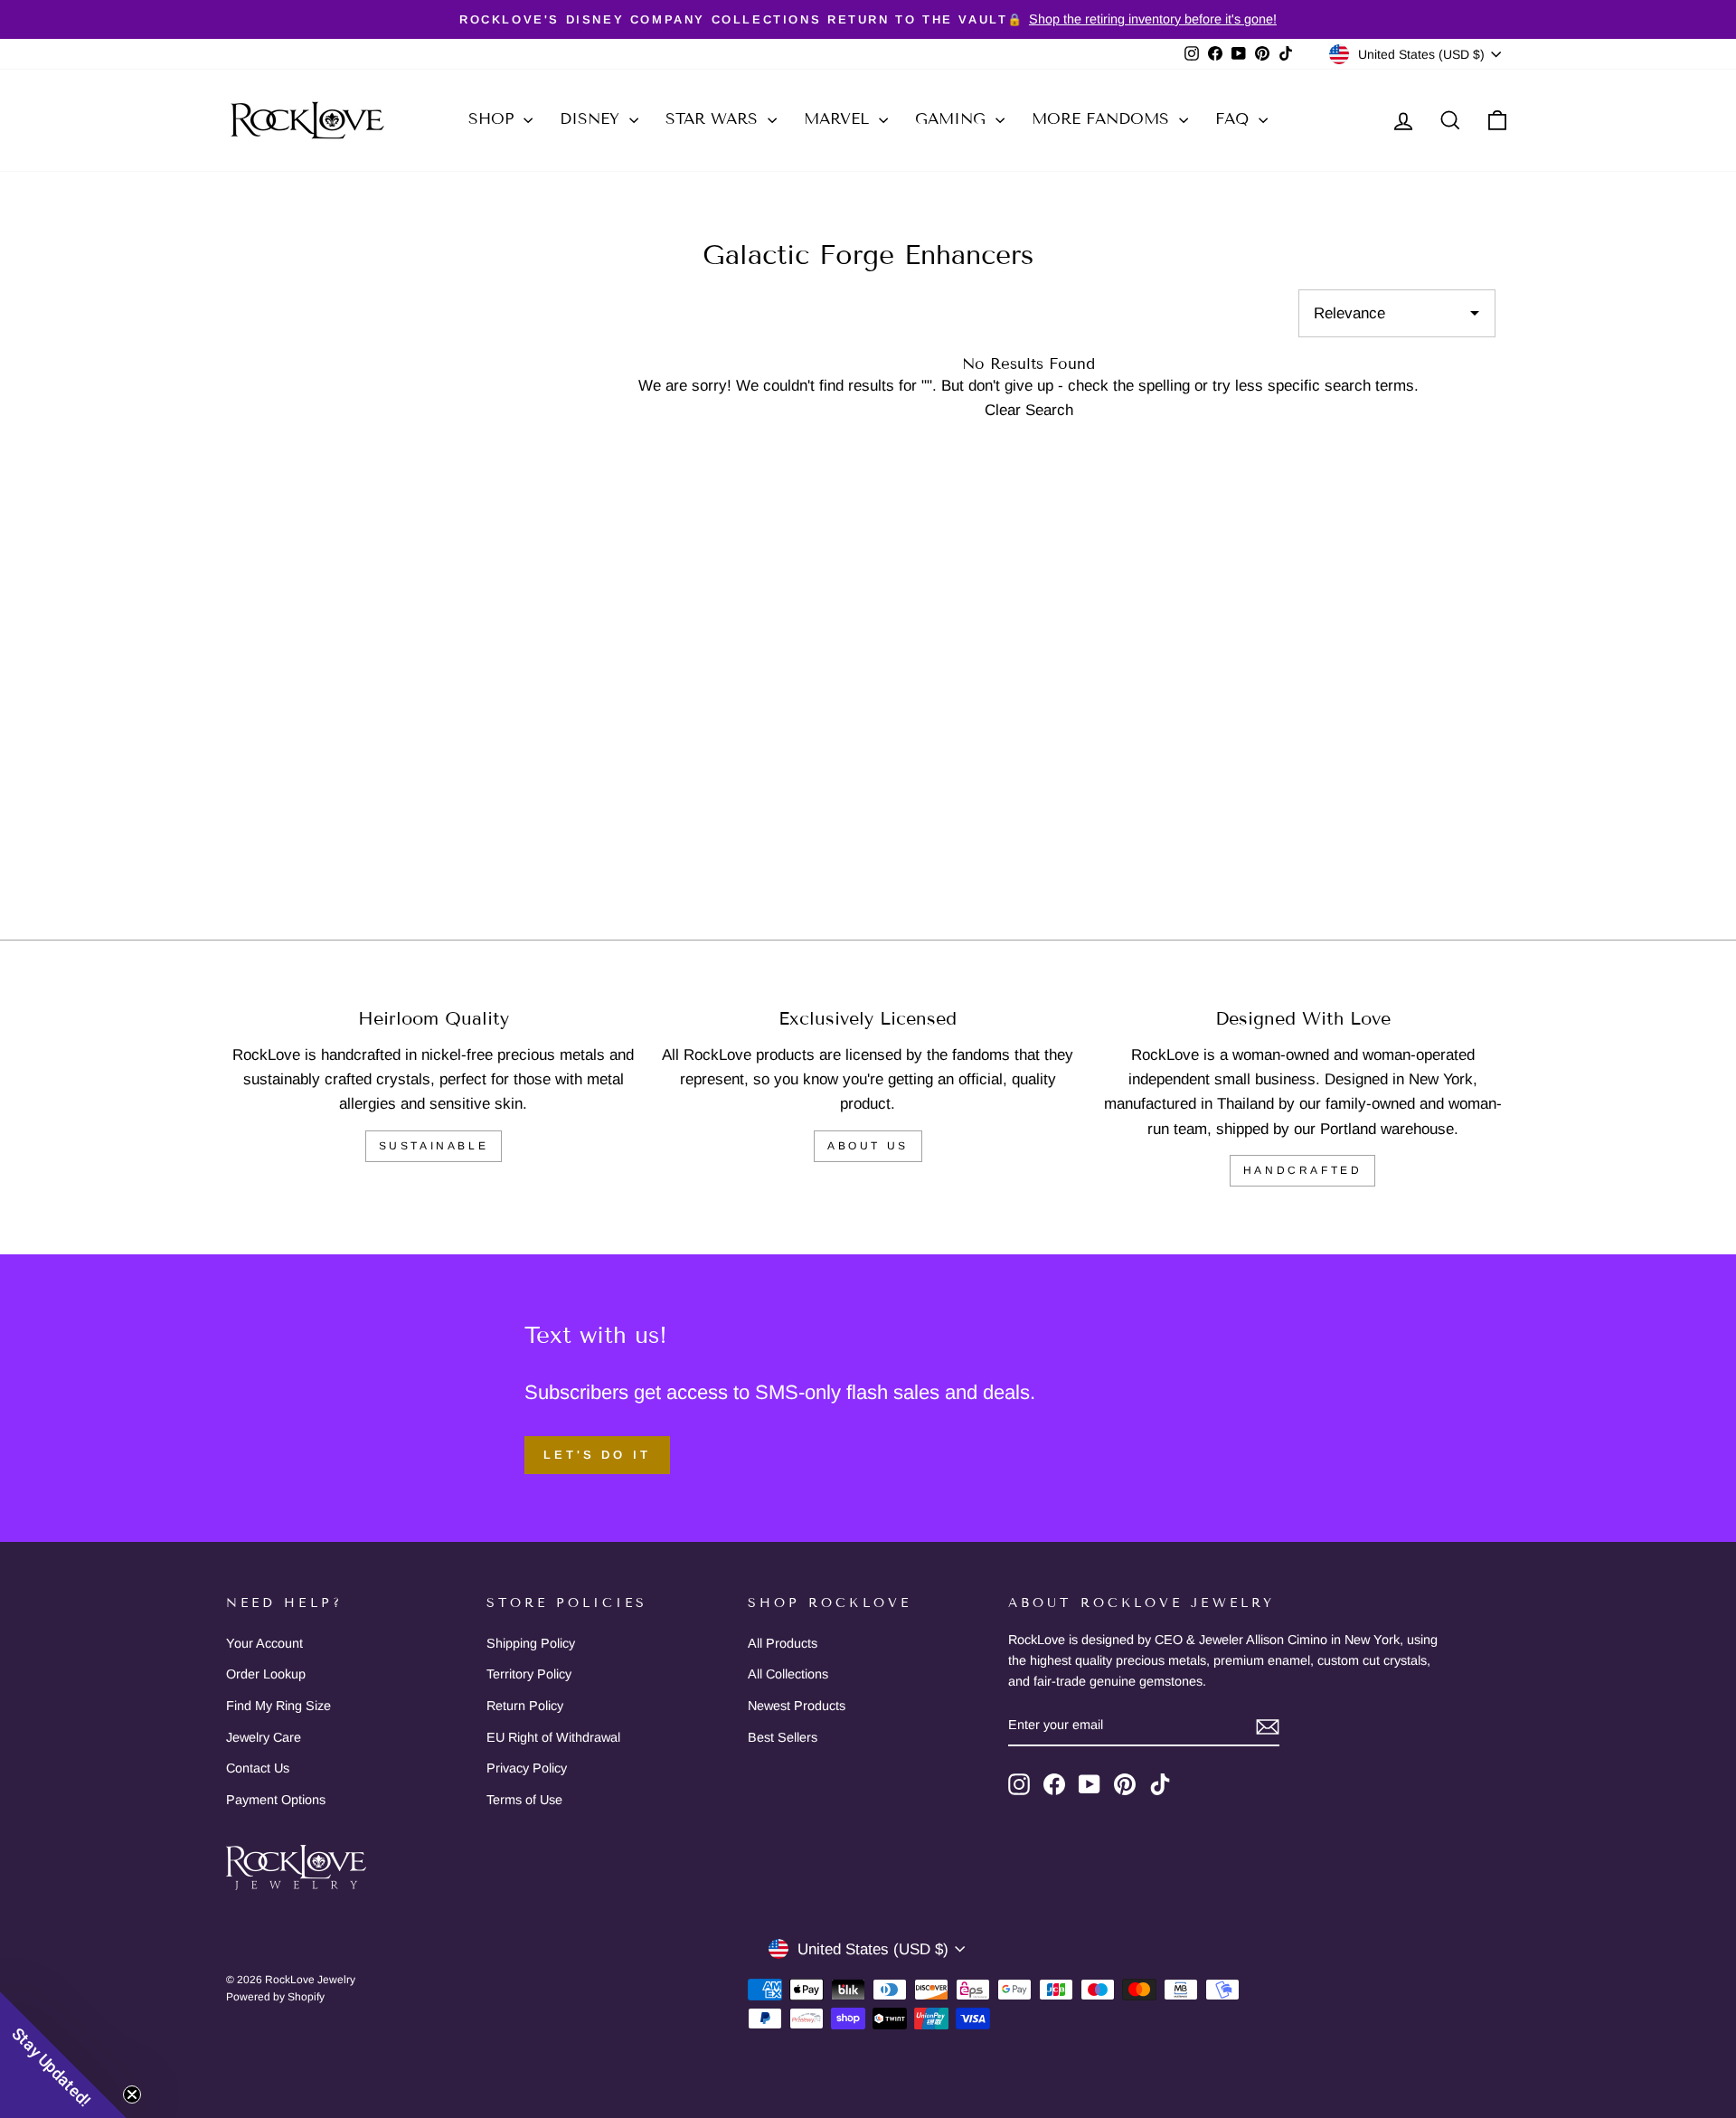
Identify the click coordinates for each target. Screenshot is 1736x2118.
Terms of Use (524, 1800)
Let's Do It (597, 1455)
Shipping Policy (531, 1643)
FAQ (1235, 119)
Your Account (264, 1643)
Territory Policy (529, 1674)
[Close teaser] (132, 2094)
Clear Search (1029, 410)
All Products (783, 1643)
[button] (63, 2055)
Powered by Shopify (275, 1997)
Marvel (839, 119)
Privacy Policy (527, 1768)
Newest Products (797, 1706)
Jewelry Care (264, 1737)
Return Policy (525, 1706)
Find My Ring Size (278, 1706)
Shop (494, 119)
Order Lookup (266, 1674)
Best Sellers (783, 1737)
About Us (868, 1146)
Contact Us (258, 1768)
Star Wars (714, 119)
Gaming (953, 119)
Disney (592, 119)
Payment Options (276, 1800)
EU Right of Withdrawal (553, 1737)
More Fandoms (1103, 119)
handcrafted (1303, 1170)
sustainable (434, 1146)
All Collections (788, 1674)
